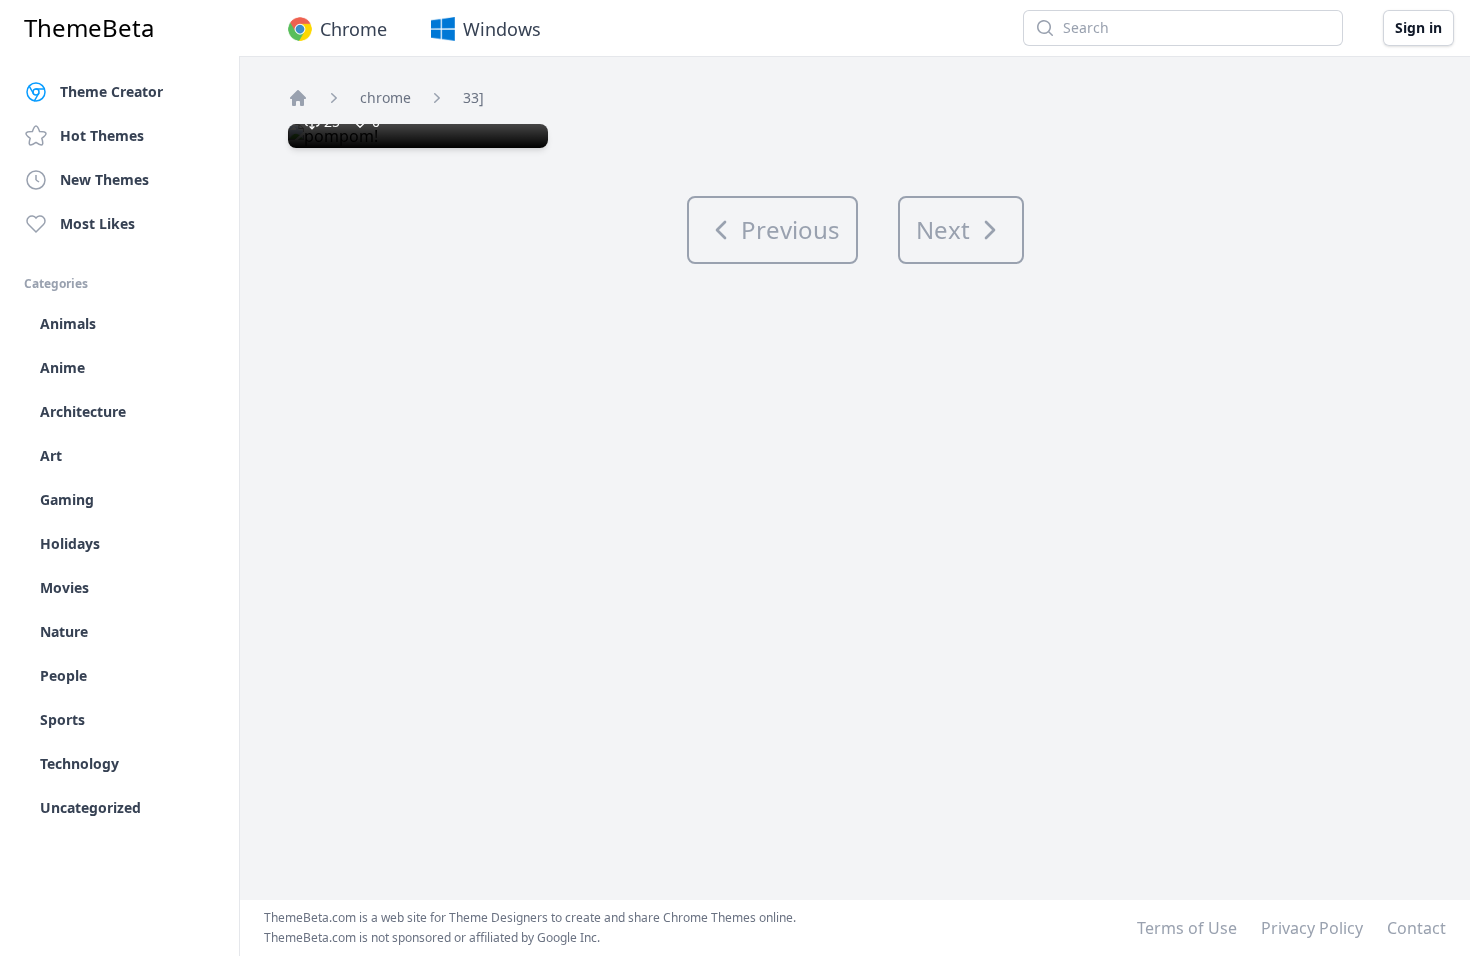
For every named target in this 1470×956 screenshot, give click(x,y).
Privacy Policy (1312, 928)
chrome (385, 97)
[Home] (298, 98)
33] (473, 97)
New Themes (104, 179)
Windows (502, 29)
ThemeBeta (89, 28)
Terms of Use (1187, 928)
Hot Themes (102, 135)
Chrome (353, 29)
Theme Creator (111, 91)
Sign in (1418, 27)
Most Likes (97, 223)
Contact (1416, 928)
